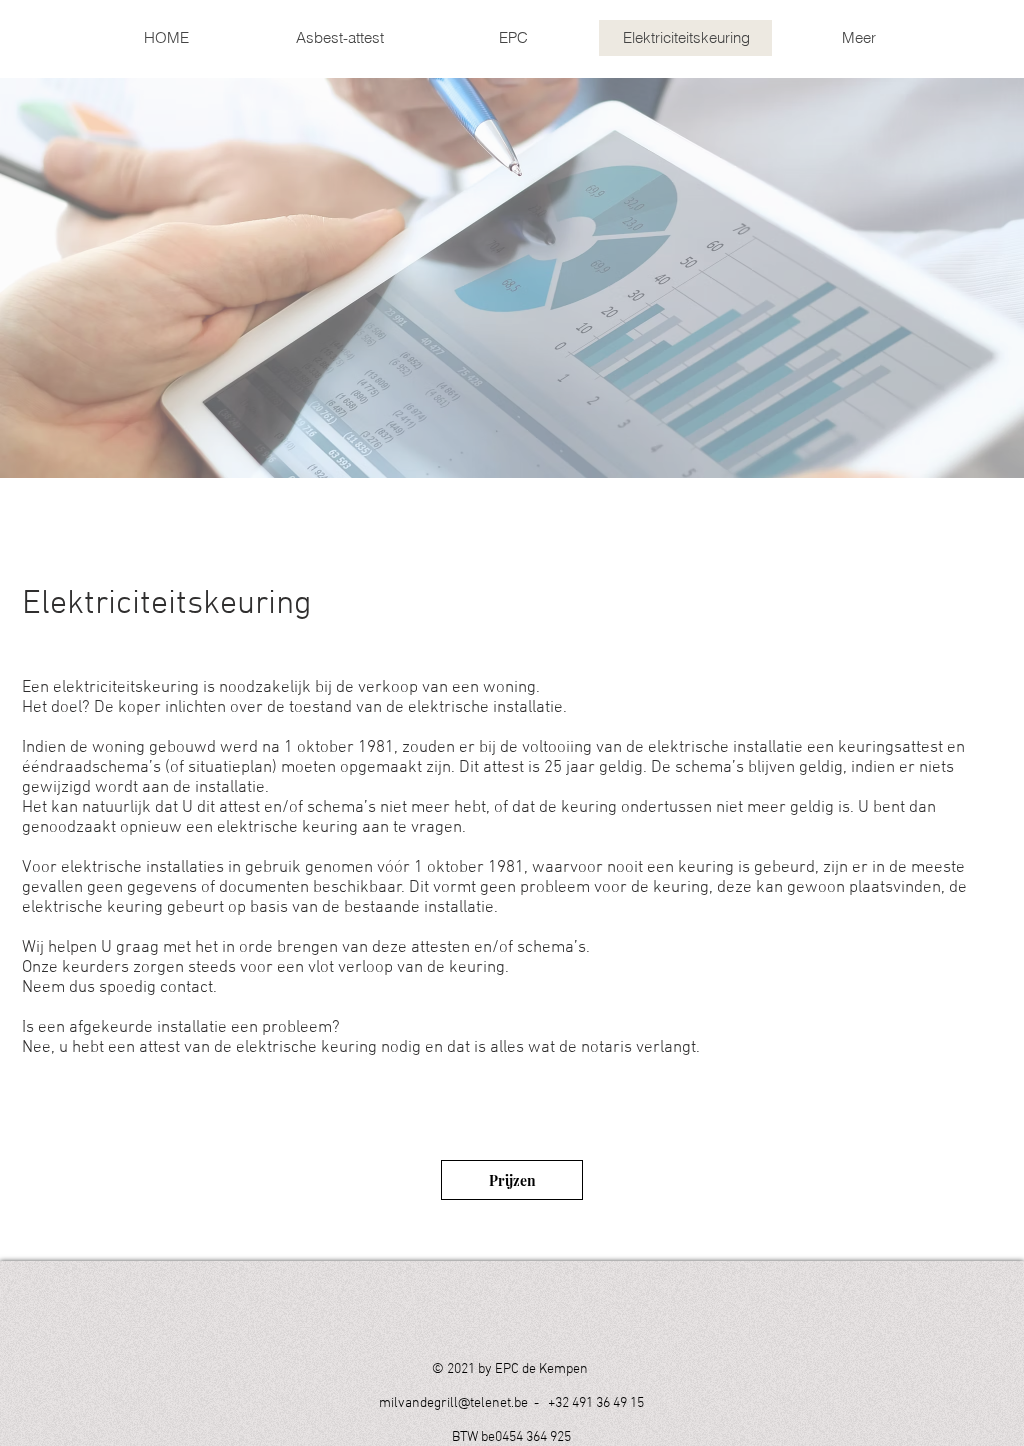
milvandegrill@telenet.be (453, 1403)
